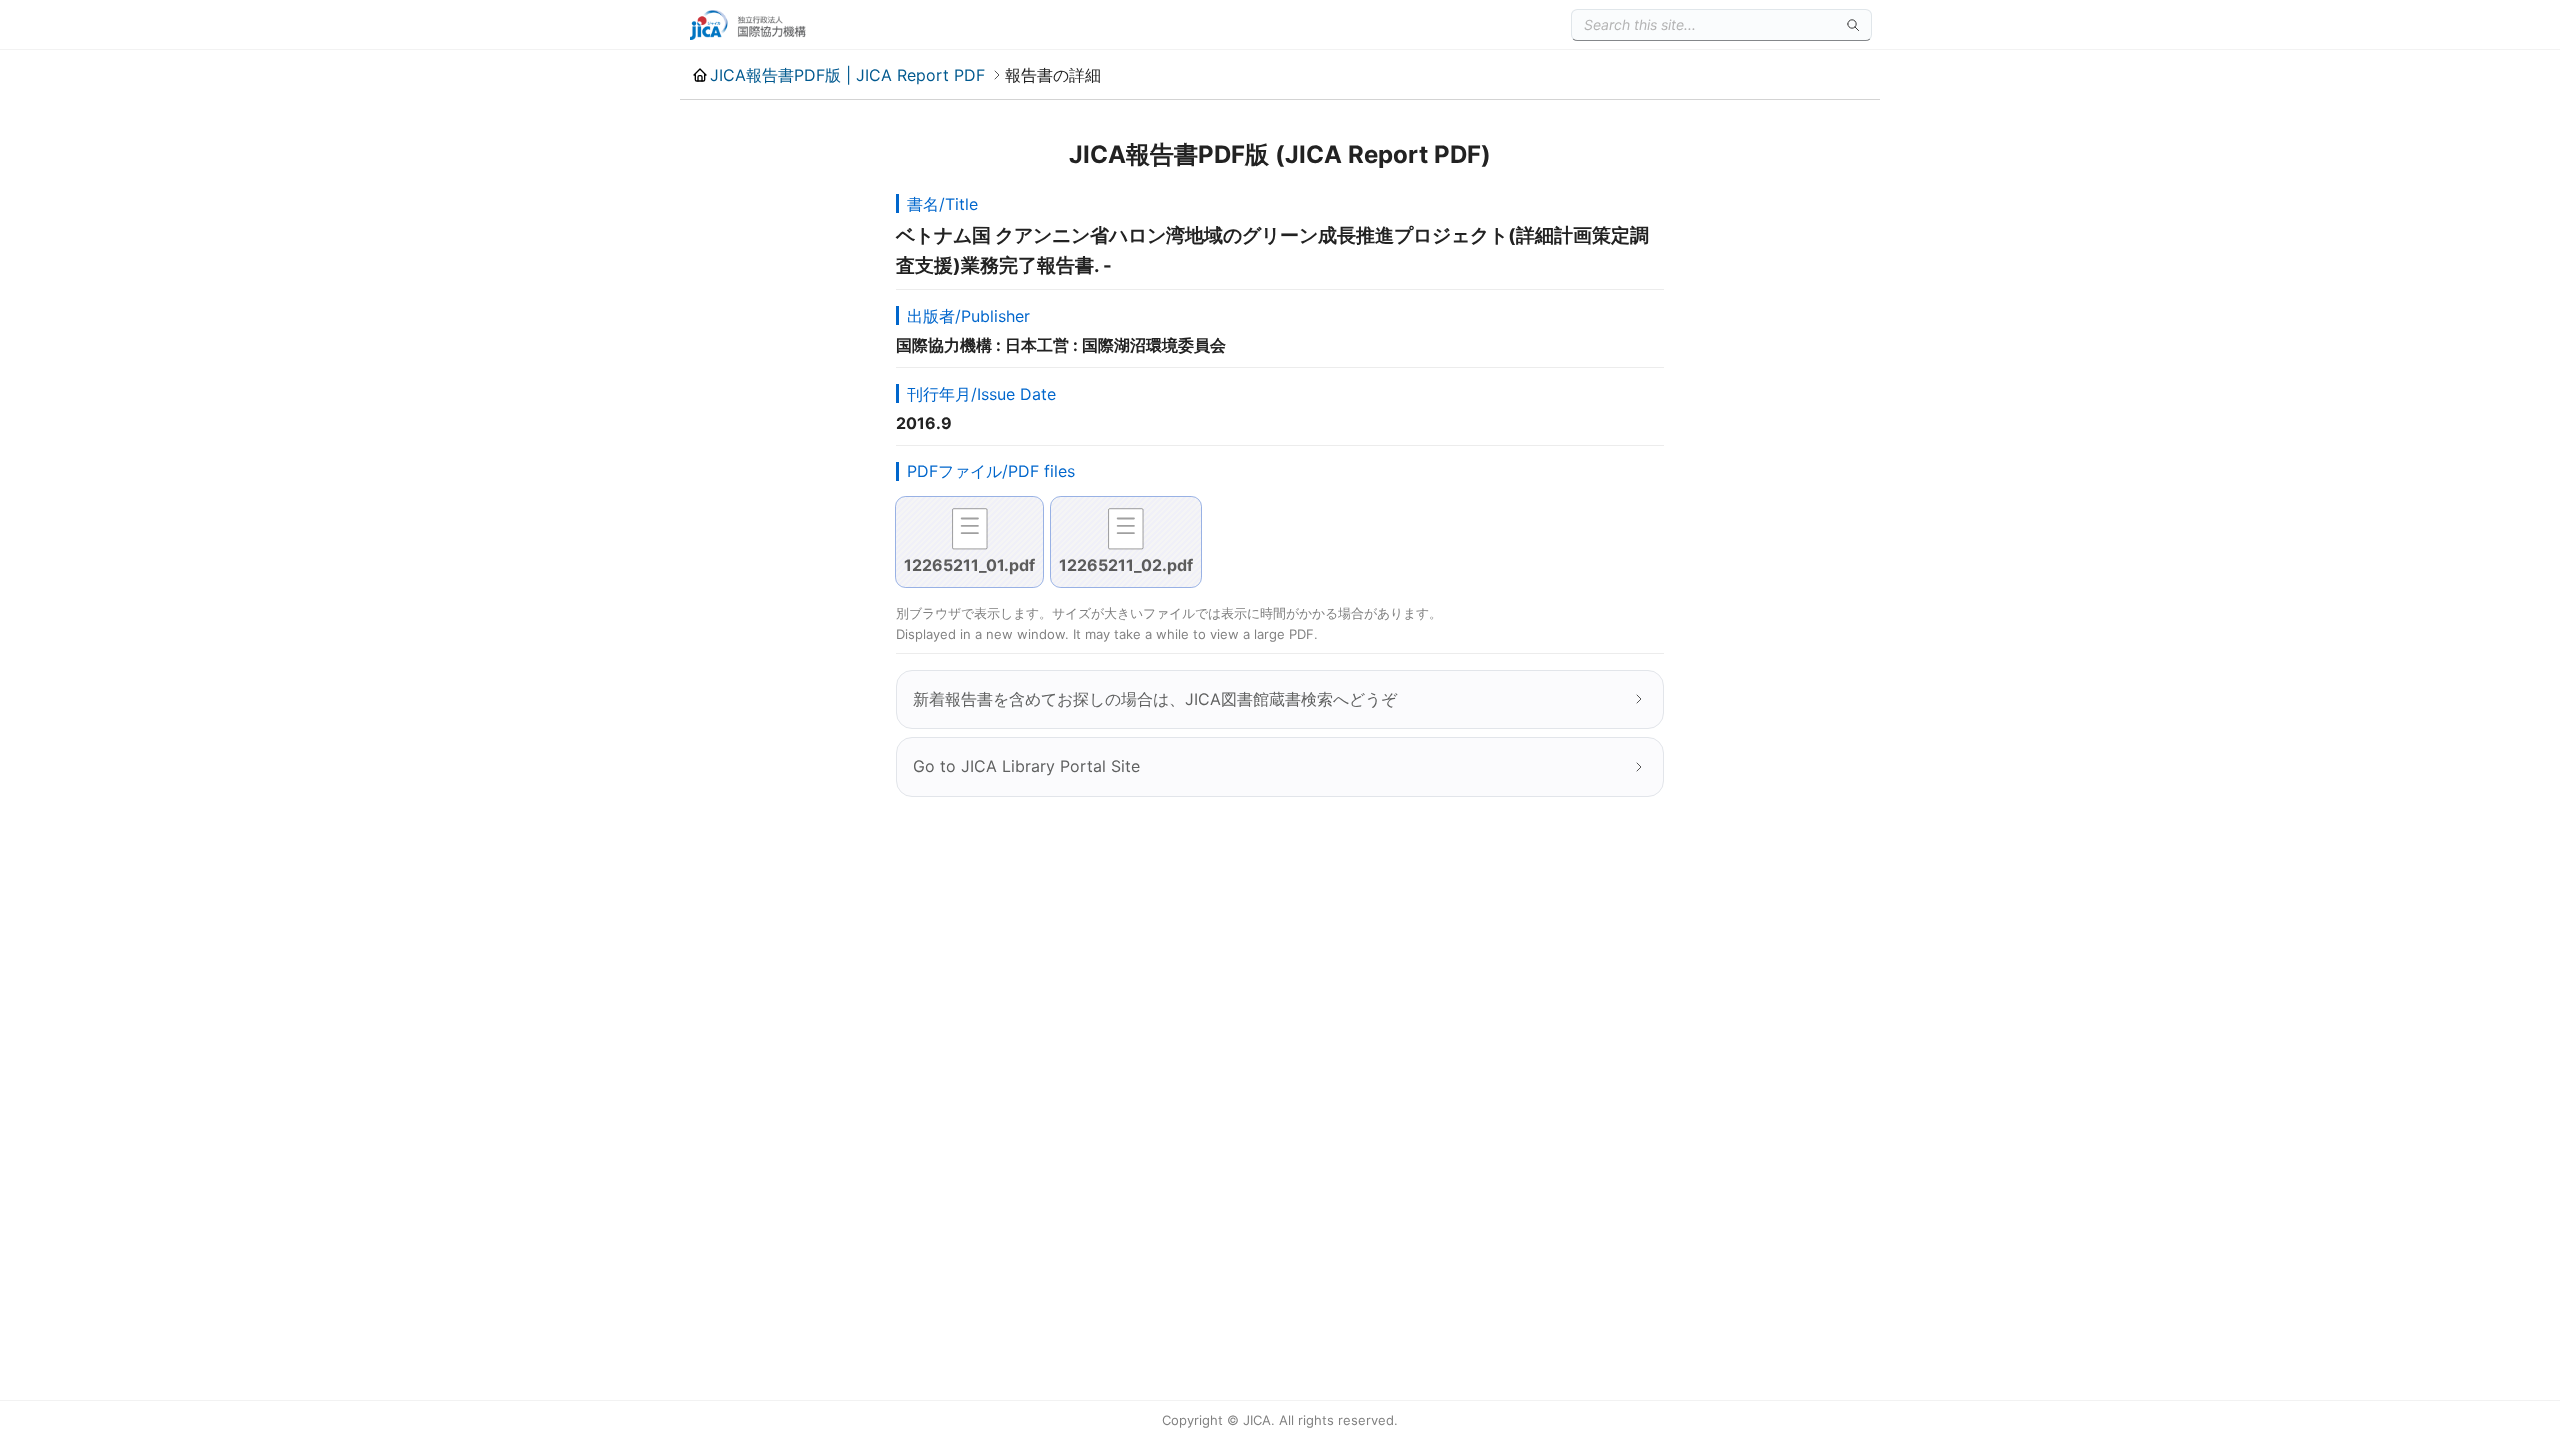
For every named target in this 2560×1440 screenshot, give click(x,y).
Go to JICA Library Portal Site (1026, 766)
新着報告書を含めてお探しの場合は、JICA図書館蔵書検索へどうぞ (1155, 699)
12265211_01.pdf (969, 565)
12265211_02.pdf (1126, 565)
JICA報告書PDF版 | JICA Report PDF (847, 75)
